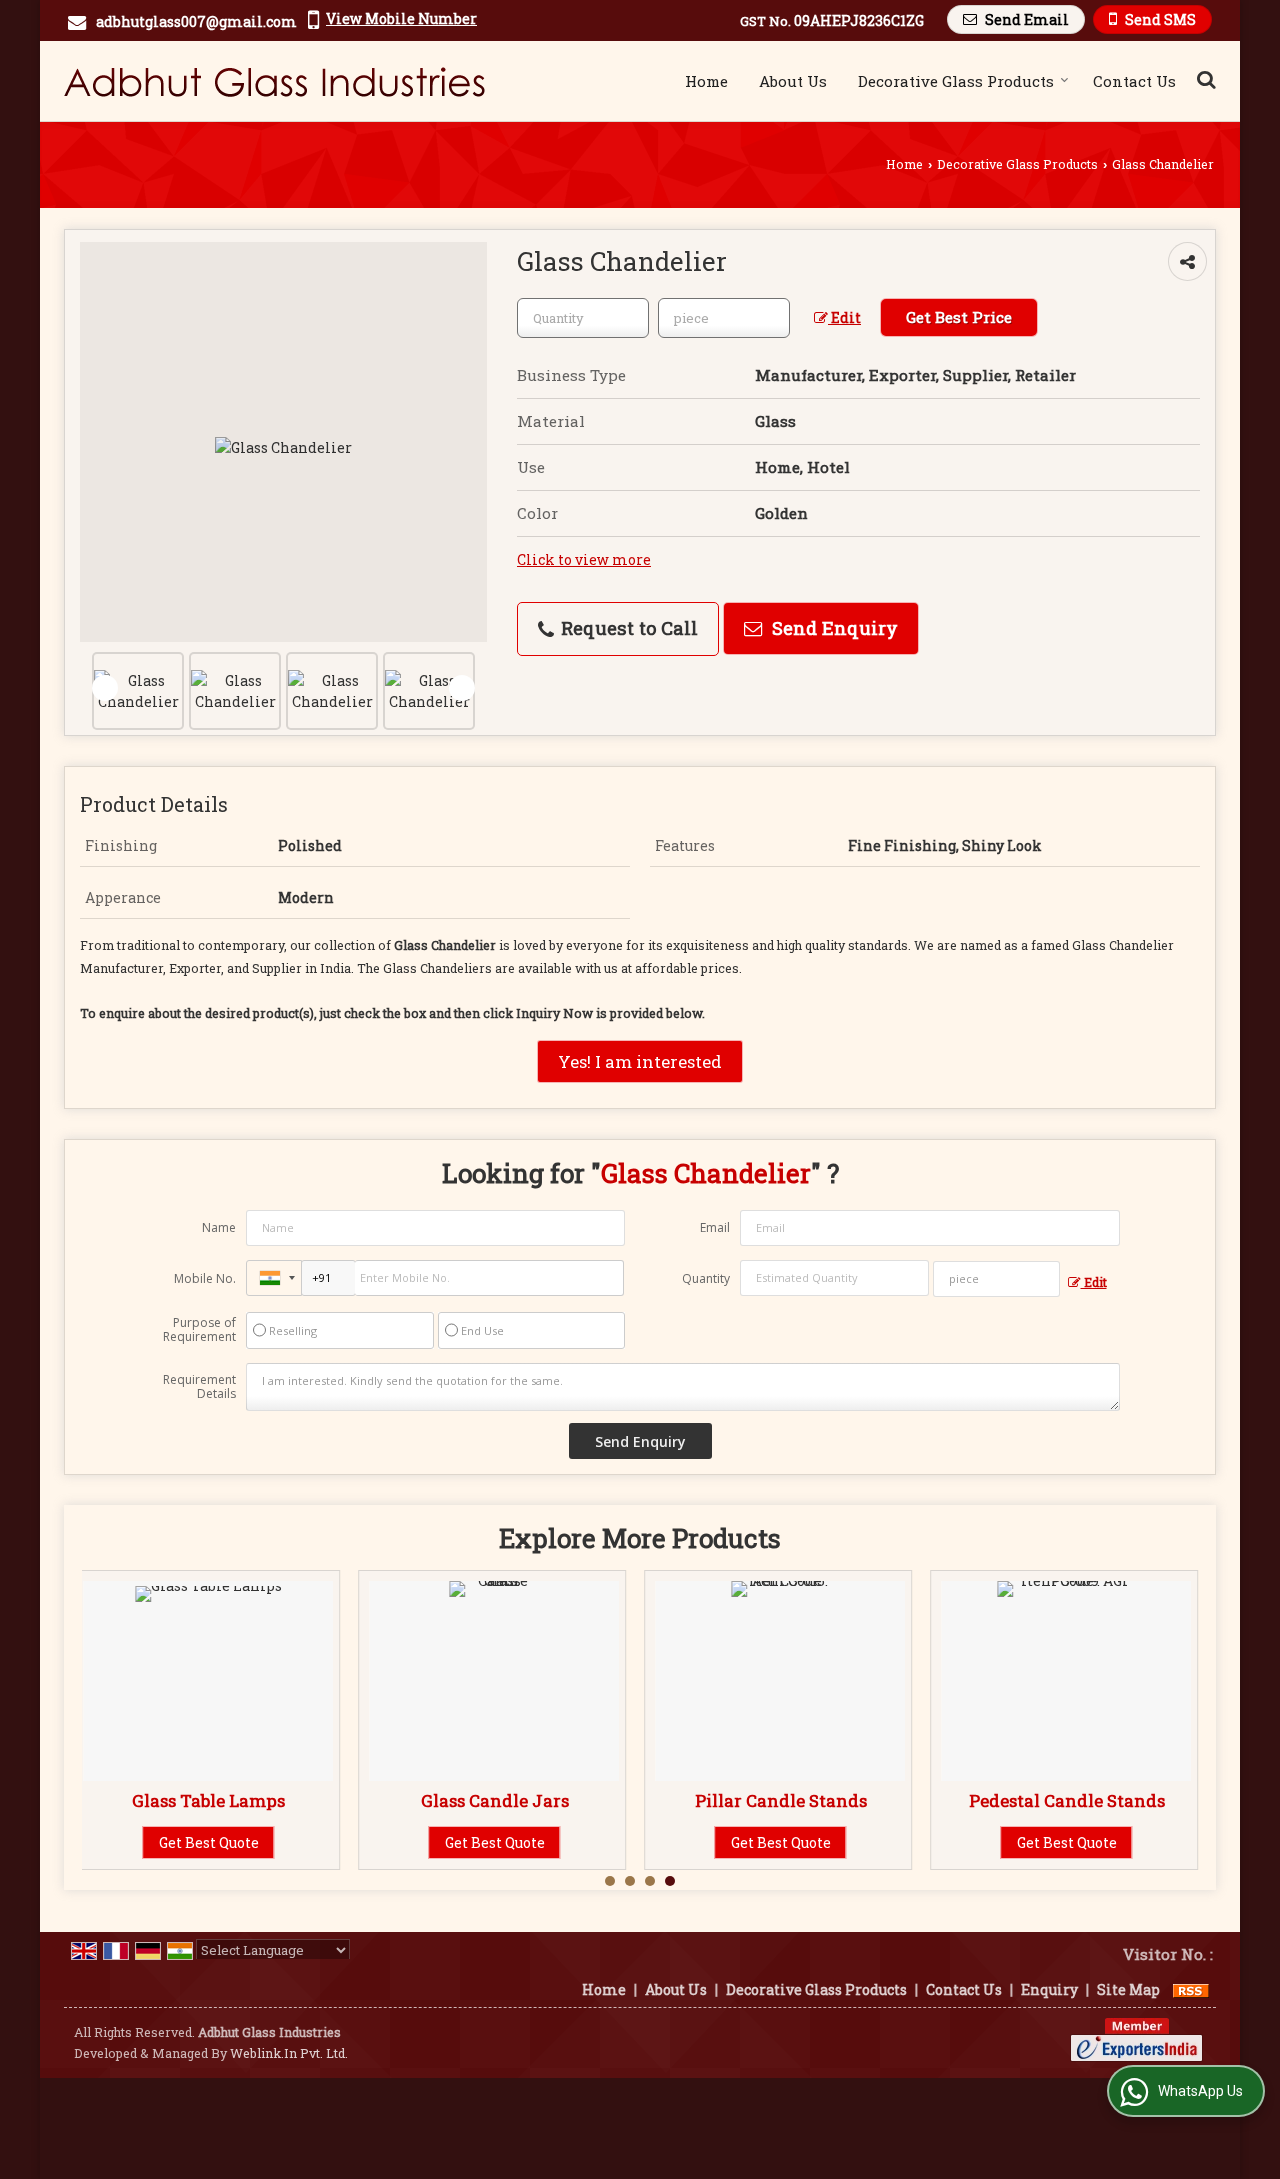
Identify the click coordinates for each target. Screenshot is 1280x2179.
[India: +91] (274, 1278)
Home (706, 81)
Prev (105, 688)
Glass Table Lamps (208, 1800)
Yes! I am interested (640, 1061)
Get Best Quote (209, 1842)
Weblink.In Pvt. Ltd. (289, 2053)
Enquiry (1049, 1989)
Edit (844, 317)
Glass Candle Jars (495, 1800)
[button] (401, 18)
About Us (793, 81)
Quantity (706, 1278)
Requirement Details (199, 1387)
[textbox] (724, 318)
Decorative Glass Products (956, 81)
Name (219, 1227)
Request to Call (627, 628)
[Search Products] (1203, 79)
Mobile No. (205, 1278)
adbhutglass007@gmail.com (196, 21)
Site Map (1128, 1989)
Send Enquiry (832, 628)
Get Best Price (959, 317)
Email (715, 1227)
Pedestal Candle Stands (1067, 1800)
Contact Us (1134, 81)
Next (462, 688)
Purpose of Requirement (199, 1330)
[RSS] (1191, 1989)
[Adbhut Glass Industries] (274, 81)
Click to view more (584, 559)
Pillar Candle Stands (781, 1800)
